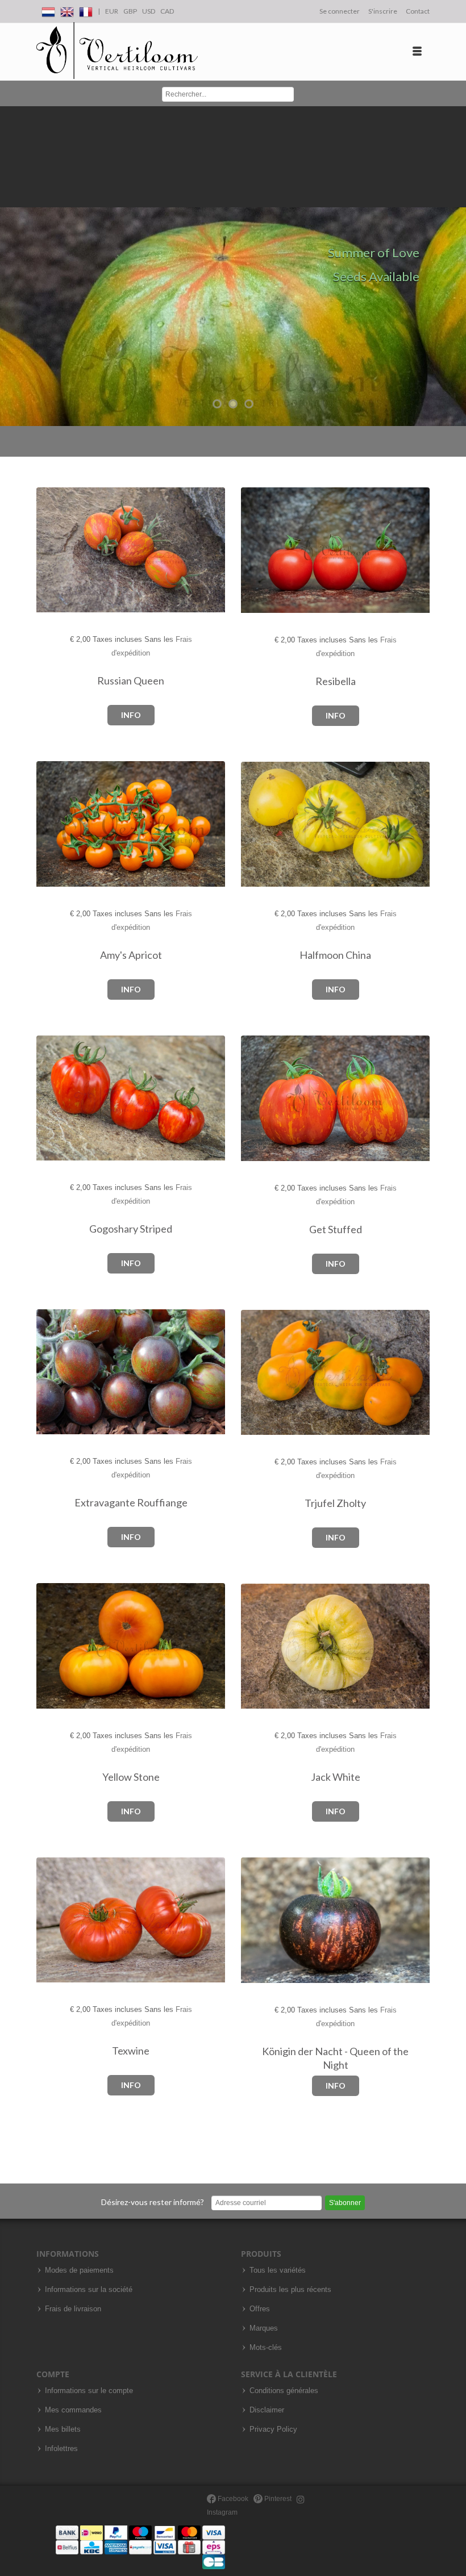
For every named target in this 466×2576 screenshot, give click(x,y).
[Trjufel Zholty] (261, 1373)
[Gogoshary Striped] (56, 1098)
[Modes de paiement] (140, 2547)
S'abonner (345, 2203)
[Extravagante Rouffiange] (56, 1372)
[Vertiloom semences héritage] (117, 51)
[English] (67, 10)
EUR (112, 11)
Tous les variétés (278, 2270)
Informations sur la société (89, 2290)
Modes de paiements (79, 2270)
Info (131, 715)
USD (149, 11)
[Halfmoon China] (261, 824)
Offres (260, 2309)
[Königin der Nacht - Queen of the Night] (261, 1921)
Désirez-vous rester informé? (153, 2202)
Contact (418, 11)
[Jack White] (261, 1646)
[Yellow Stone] (56, 1646)
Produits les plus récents (290, 2290)
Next (455, 266)
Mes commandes (73, 2410)
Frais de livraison (73, 2309)
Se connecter (340, 11)
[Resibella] (261, 551)
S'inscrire (383, 11)
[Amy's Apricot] (56, 824)
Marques (264, 2328)
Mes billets (63, 2429)
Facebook (232, 2499)
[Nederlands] (48, 10)
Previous (11, 266)
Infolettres (61, 2449)
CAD (167, 11)
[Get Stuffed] (261, 1099)
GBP (130, 11)
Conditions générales (284, 2391)
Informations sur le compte (89, 2391)
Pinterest (277, 2499)
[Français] (86, 10)
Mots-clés (266, 2348)
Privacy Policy (273, 2429)
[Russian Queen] (56, 550)
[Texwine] (56, 1920)
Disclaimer (267, 2410)
